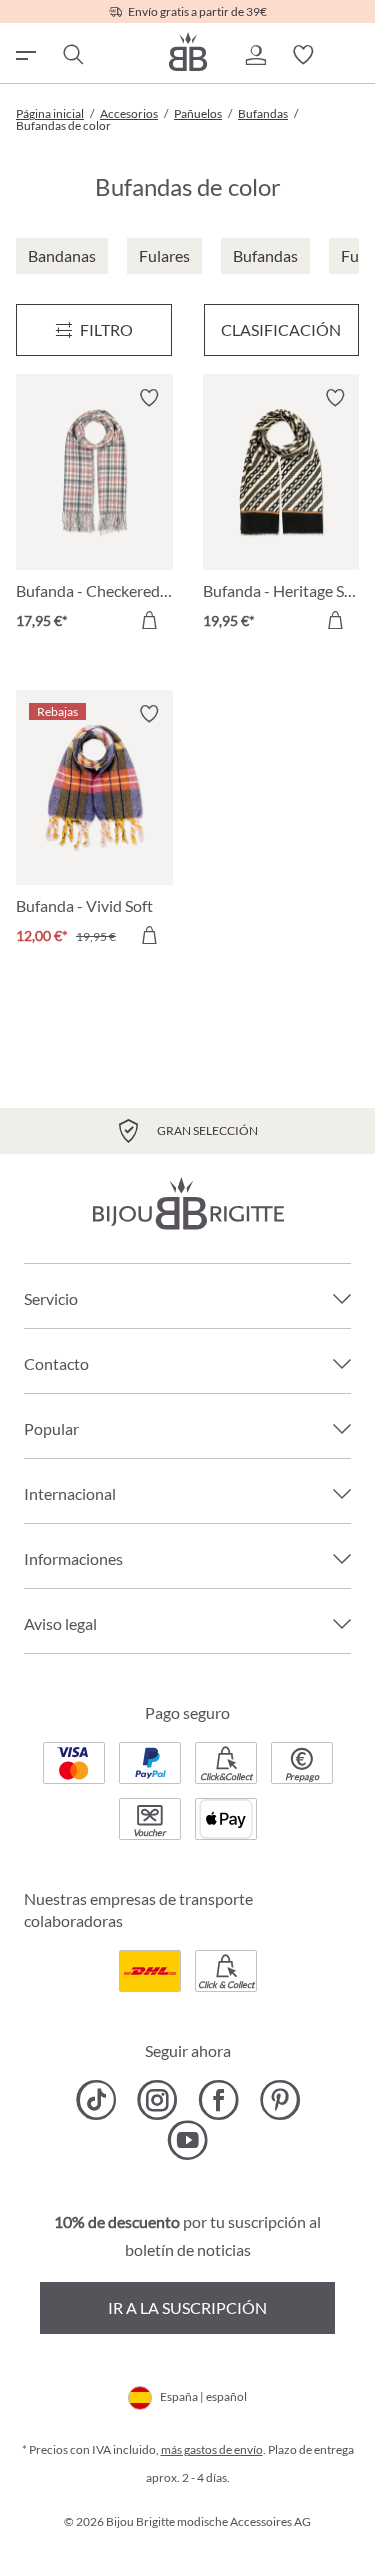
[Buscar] (72, 55)
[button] (255, 55)
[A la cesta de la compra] (149, 620)
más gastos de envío (212, 2449)
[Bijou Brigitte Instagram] (157, 2100)
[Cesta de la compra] (351, 55)
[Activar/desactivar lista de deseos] (149, 398)
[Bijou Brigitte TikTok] (96, 2100)
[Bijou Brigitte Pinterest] (279, 2100)
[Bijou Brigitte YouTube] (187, 2140)
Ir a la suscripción (187, 2307)
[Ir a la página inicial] (188, 51)
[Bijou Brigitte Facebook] (218, 2100)
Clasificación (281, 329)
